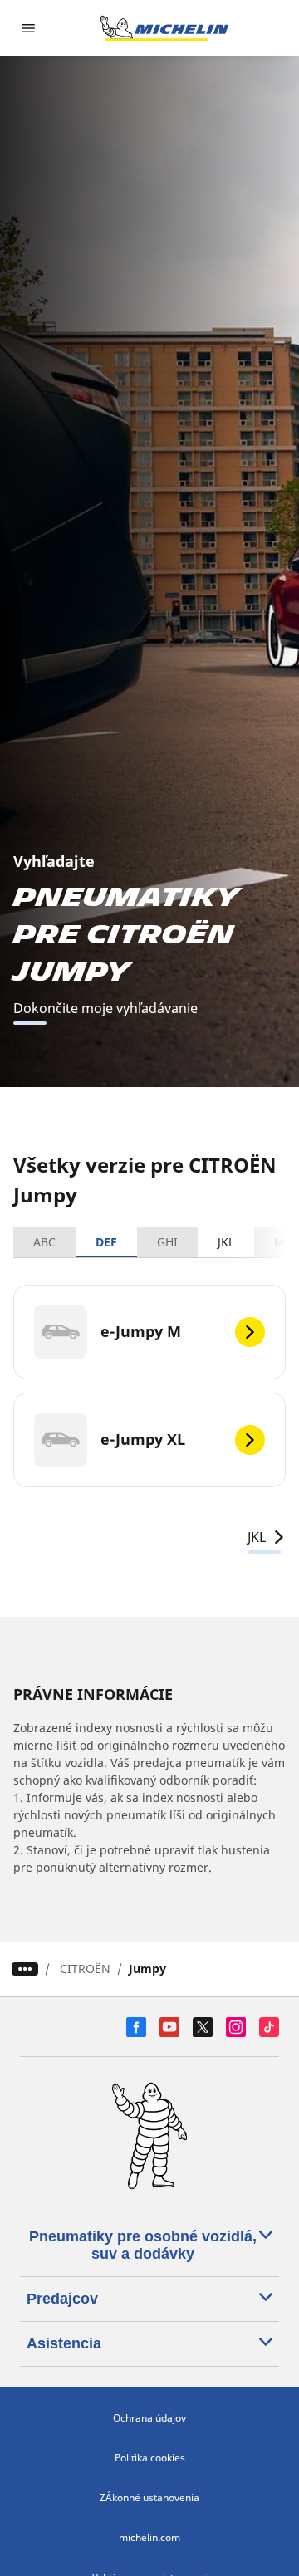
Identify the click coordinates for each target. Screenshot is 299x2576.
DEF (106, 1242)
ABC (44, 1242)
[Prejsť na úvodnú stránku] (164, 28)
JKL (226, 1242)
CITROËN (85, 1969)
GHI (167, 1242)
